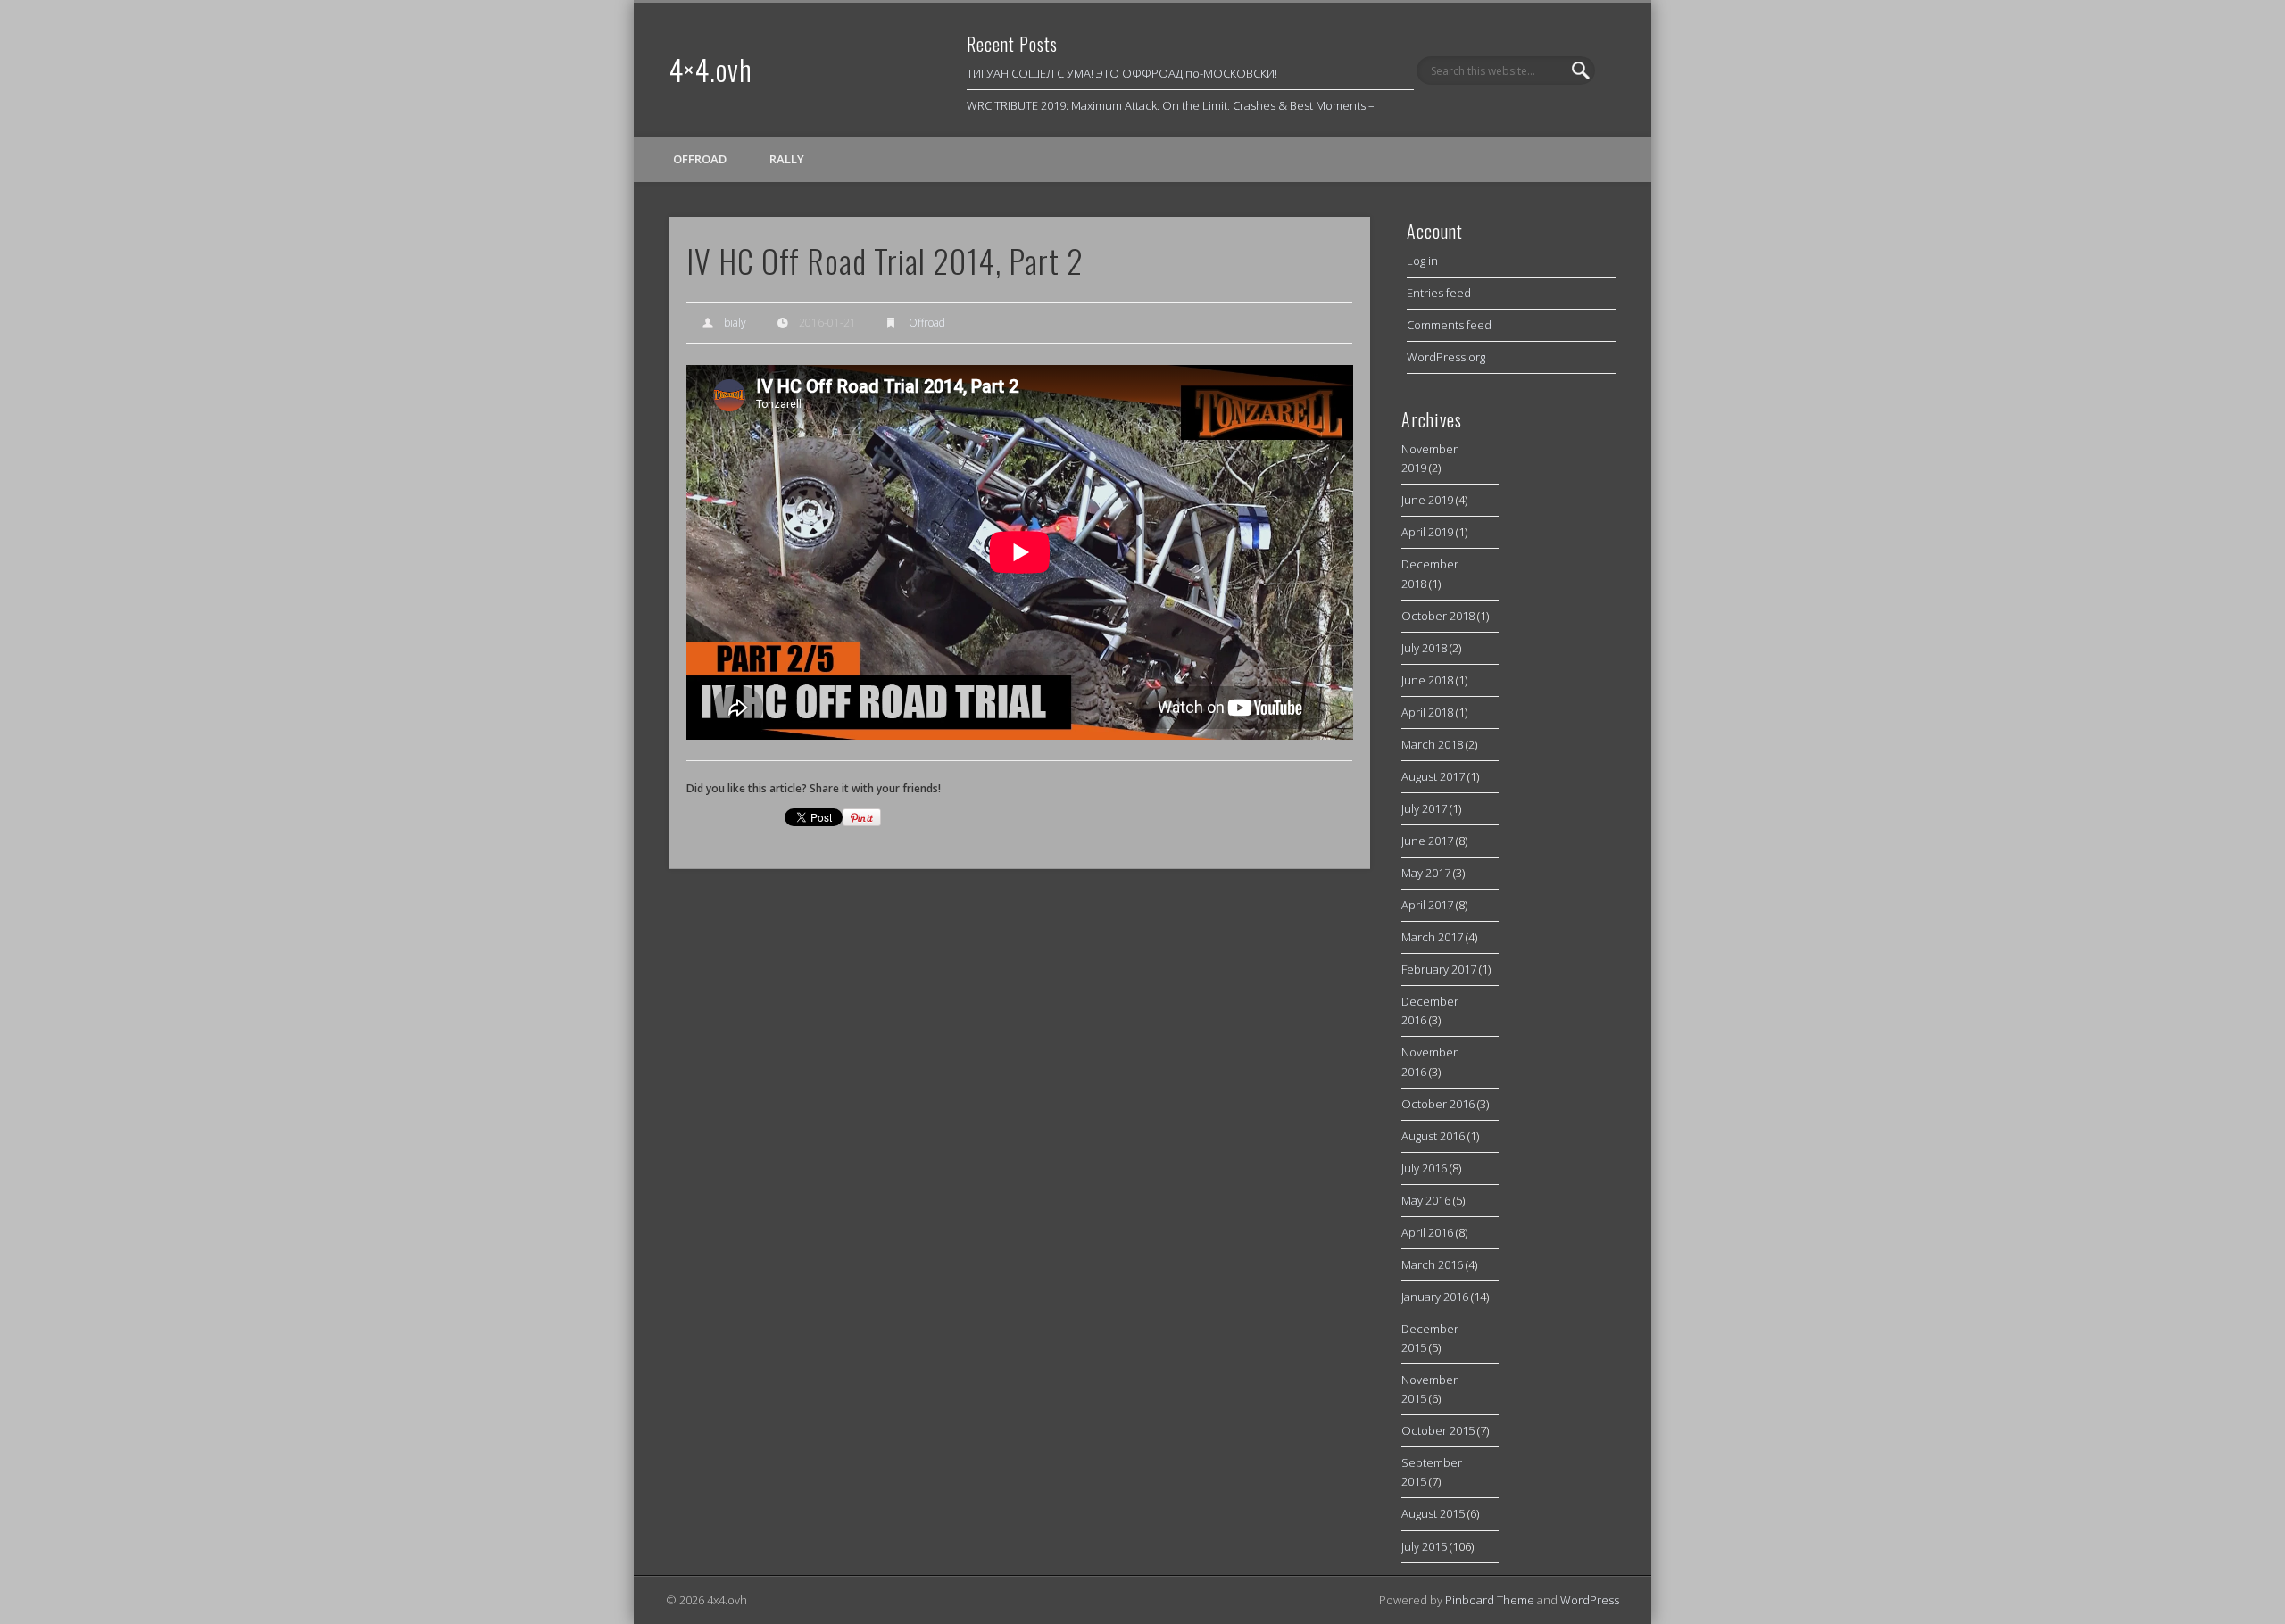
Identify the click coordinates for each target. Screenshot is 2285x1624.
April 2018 (1427, 712)
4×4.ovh (710, 69)
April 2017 (1427, 905)
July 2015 (1424, 1546)
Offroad (700, 159)
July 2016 (1424, 1168)
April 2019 (1427, 532)
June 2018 (1427, 680)
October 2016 (1438, 1104)
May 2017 (1426, 873)
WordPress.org (1446, 357)
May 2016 (1426, 1200)
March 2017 (1432, 937)
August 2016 (1433, 1136)
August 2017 (1433, 776)
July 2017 (1424, 808)
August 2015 (1433, 1513)
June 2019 (1427, 500)
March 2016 (1432, 1264)
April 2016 (1427, 1232)
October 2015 (1438, 1430)
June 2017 (1427, 841)
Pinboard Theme (1490, 1600)
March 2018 (1432, 744)
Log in (1422, 261)
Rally (787, 159)
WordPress (1590, 1600)
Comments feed (1449, 325)
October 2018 (1438, 616)
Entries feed (1439, 293)
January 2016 (1435, 1297)
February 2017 (1439, 969)
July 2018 (1424, 648)
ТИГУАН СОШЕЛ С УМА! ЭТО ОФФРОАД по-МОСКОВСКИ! (1122, 73)
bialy (735, 323)
